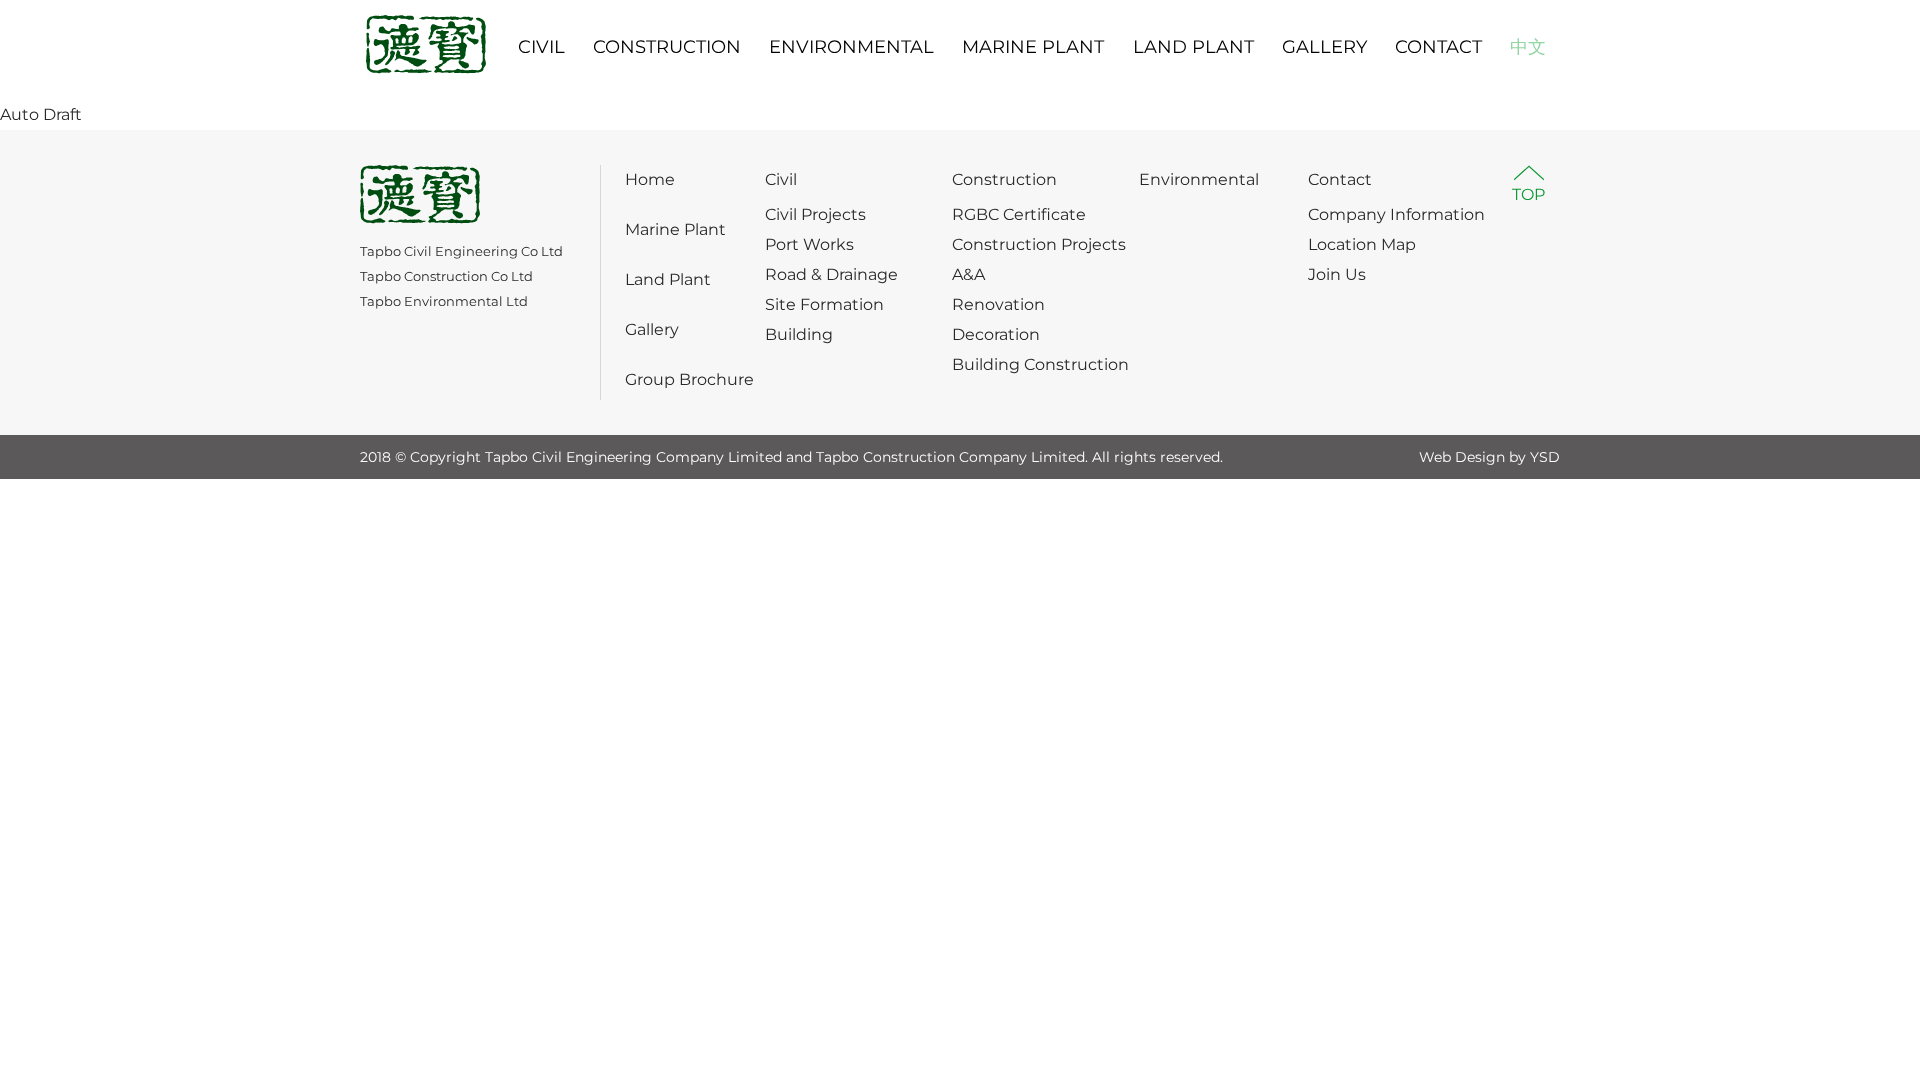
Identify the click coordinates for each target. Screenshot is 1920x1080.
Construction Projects (1039, 244)
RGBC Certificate (1019, 214)
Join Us (1337, 274)
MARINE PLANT (1033, 47)
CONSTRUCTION (667, 47)
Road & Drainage (831, 274)
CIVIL (541, 47)
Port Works (809, 244)
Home (650, 179)
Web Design (1462, 457)
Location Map (1362, 244)
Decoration (996, 334)
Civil (781, 179)
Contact (1340, 179)
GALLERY (1324, 47)
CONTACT (1438, 47)
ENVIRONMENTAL (851, 47)
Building (799, 334)
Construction (1004, 179)
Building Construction (1040, 364)
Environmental (1199, 179)
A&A (968, 274)
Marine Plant (675, 229)
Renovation (998, 304)
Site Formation (824, 304)
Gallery (652, 329)
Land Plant (668, 279)
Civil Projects (815, 214)
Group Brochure (689, 379)
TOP (1528, 194)
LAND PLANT (1193, 47)
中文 (1528, 47)
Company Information (1396, 214)
